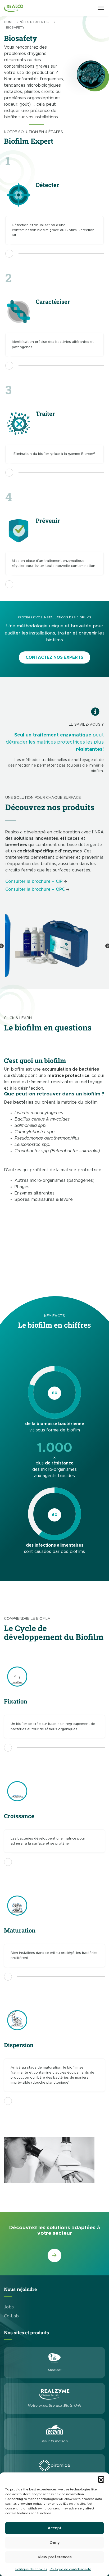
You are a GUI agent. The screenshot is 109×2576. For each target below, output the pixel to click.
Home (9, 22)
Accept (54, 2528)
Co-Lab (11, 2316)
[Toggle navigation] (101, 8)
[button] (101, 2479)
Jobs (9, 2307)
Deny (55, 2543)
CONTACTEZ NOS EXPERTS (54, 657)
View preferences (55, 2557)
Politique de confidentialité (71, 2569)
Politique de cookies (31, 2569)
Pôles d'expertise (35, 22)
